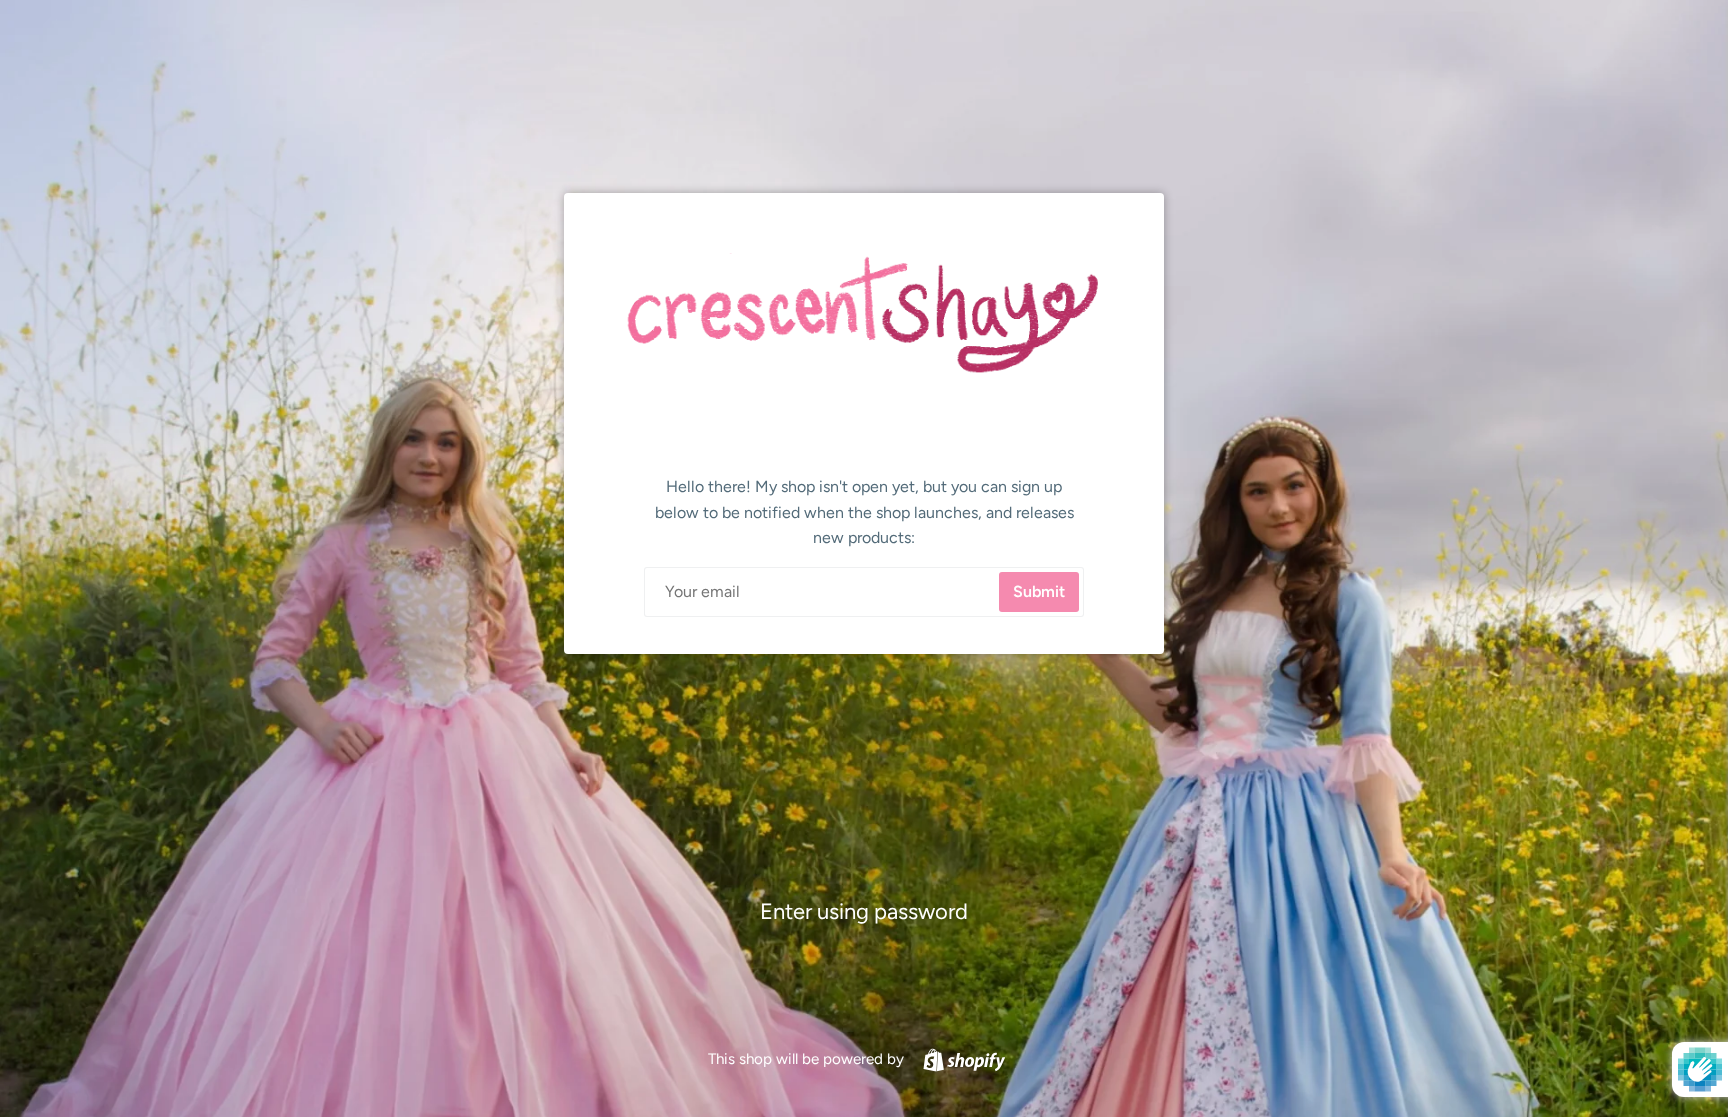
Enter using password (864, 911)
